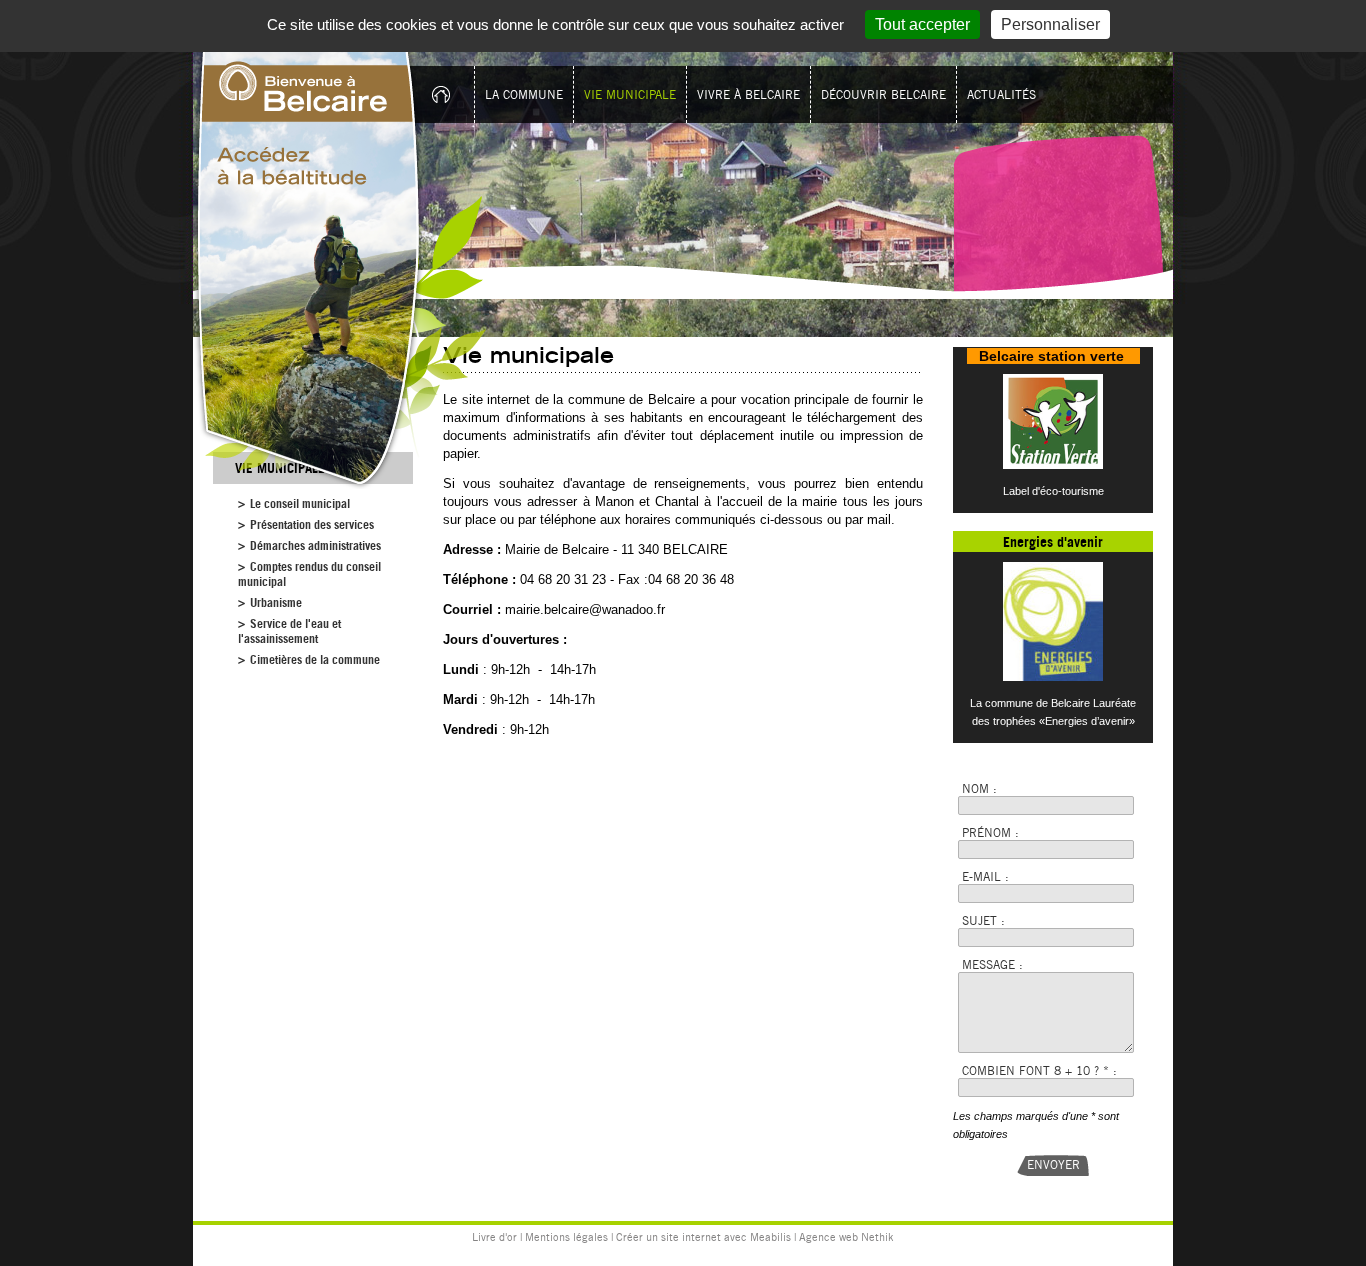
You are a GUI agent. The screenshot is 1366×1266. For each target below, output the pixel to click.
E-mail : (985, 876)
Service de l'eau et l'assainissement (289, 631)
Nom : (979, 788)
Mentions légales (566, 1237)
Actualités (1001, 94)
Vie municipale (630, 94)
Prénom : (990, 832)
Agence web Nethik (846, 1237)
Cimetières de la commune (315, 659)
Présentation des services (312, 524)
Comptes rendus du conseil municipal (309, 574)
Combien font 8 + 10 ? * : (1039, 1070)
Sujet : (983, 920)
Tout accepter (922, 24)
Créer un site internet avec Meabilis (703, 1237)
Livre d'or (494, 1237)
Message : (992, 964)
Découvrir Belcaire (883, 94)
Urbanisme (276, 602)
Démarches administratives (315, 545)
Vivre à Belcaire (748, 94)
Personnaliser (1050, 24)
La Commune (524, 94)
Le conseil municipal (300, 503)
